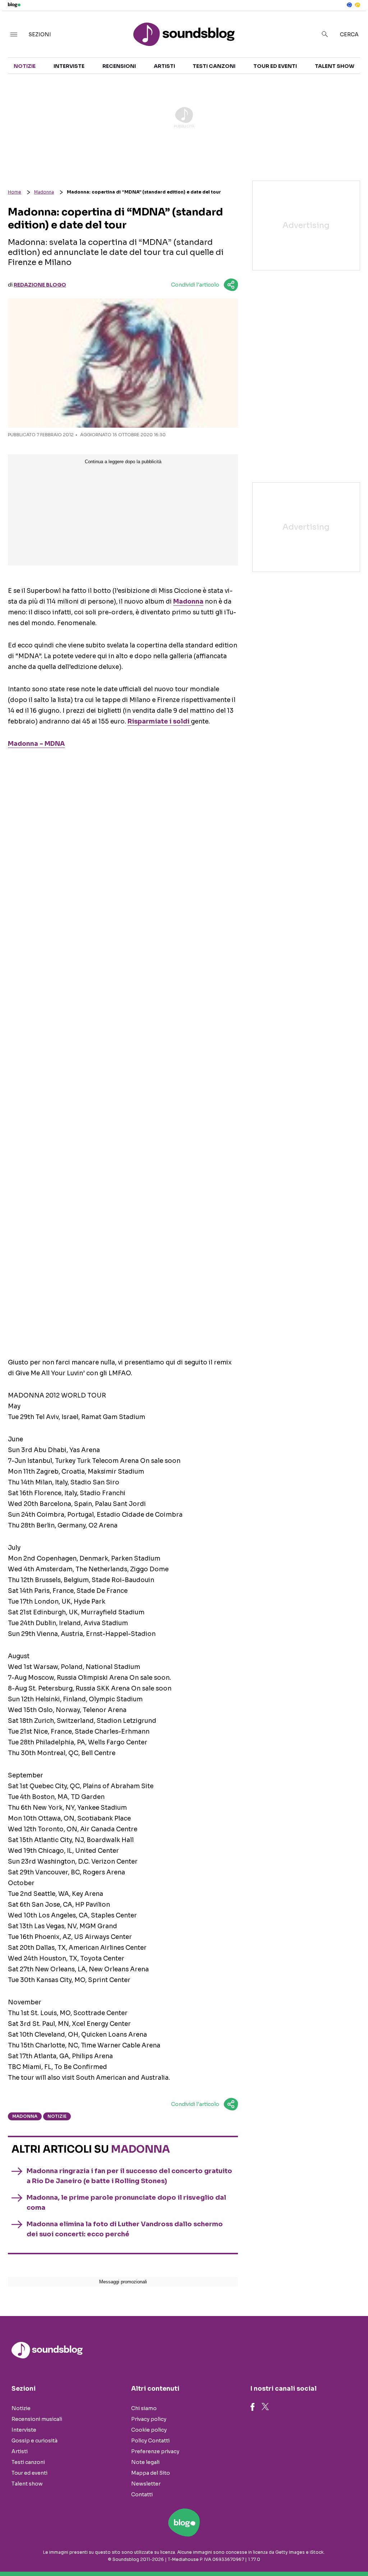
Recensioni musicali (37, 2419)
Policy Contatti (150, 2441)
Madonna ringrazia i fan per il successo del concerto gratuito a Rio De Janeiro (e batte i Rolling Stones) (129, 2176)
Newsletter (146, 2484)
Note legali (145, 2462)
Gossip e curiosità (34, 2441)
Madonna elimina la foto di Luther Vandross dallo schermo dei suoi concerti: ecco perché (125, 2229)
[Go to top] (313, 2552)
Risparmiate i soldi (159, 722)
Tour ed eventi (275, 66)
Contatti (142, 2494)
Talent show (335, 66)
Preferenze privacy (155, 2451)
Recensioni (119, 66)
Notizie (25, 66)
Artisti (164, 66)
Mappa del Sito (151, 2473)
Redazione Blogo (40, 285)
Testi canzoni (214, 66)
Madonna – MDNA (36, 744)
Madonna (44, 192)
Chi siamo (144, 2408)
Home (15, 192)
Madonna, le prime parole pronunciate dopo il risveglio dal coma (126, 2203)
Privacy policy (149, 2419)
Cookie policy (149, 2430)
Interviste (69, 66)
